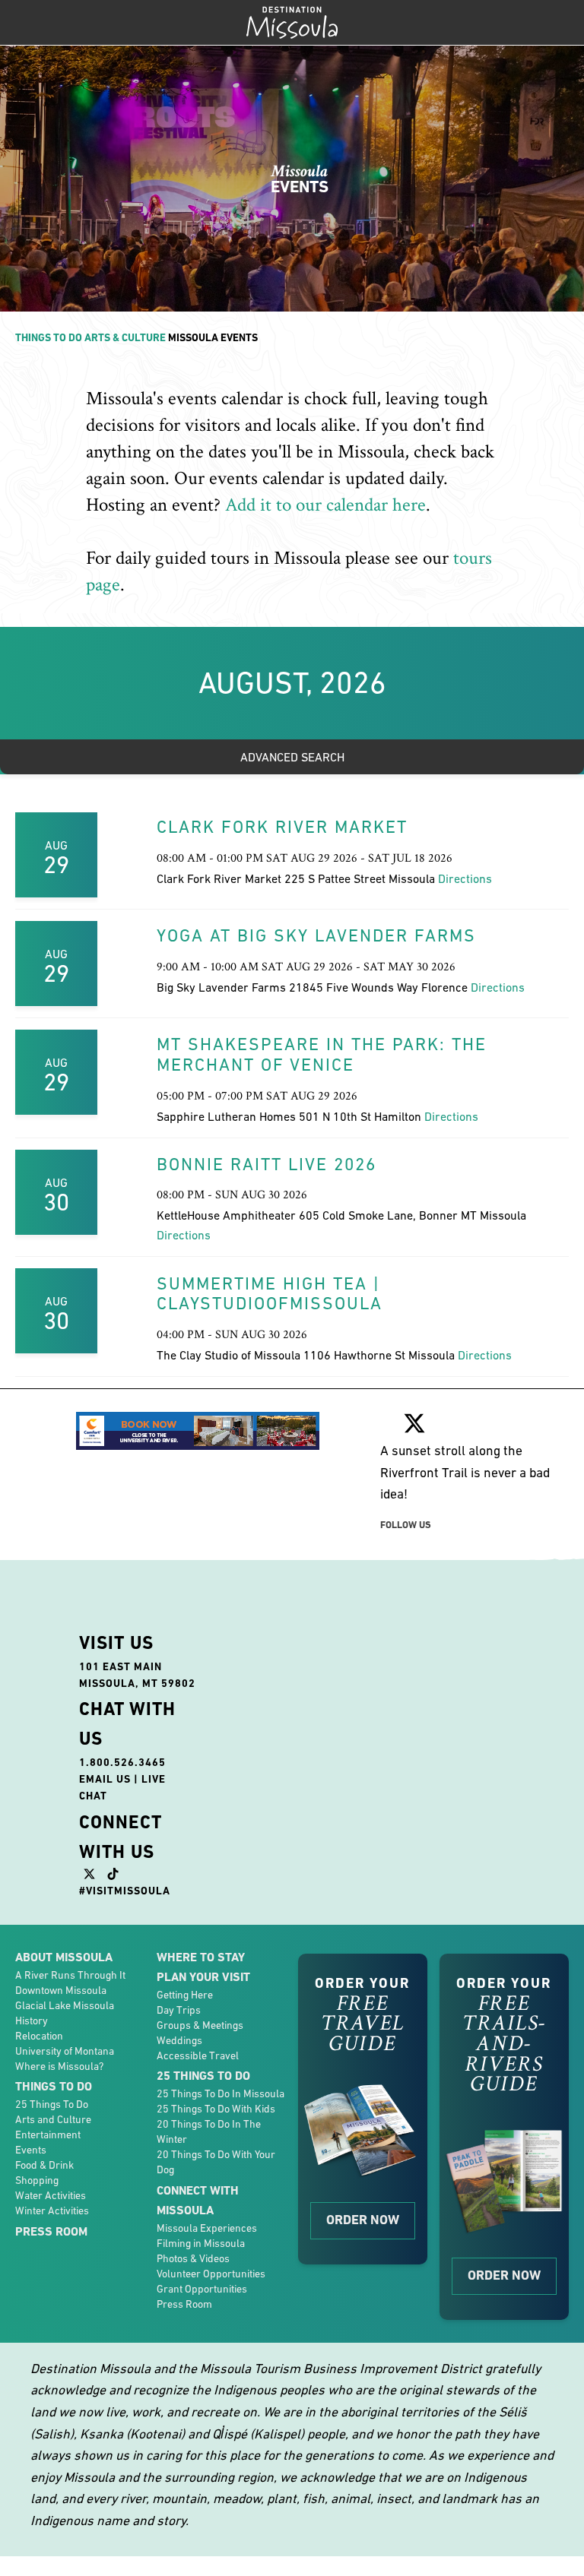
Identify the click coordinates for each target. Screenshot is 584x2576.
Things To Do (49, 337)
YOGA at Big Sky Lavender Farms (316, 935)
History (32, 2021)
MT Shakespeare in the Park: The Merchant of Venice (322, 1054)
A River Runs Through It (70, 1975)
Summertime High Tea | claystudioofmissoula (270, 1294)
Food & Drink (44, 2165)
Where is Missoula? (59, 2066)
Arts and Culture (53, 2119)
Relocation (39, 2036)
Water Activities (51, 2195)
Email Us (105, 1779)
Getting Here (185, 1995)
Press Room (51, 2231)
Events (31, 2150)
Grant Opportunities (202, 2289)
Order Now (363, 2220)
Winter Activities (52, 2210)
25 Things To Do (52, 2104)
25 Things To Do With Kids (216, 2109)
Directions (465, 878)
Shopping (37, 2180)
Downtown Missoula (61, 1990)
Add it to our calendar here (325, 505)
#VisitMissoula (125, 1891)
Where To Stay (201, 1957)
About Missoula (64, 1957)
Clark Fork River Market (282, 827)
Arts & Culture (125, 337)
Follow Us (406, 1525)
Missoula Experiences (207, 2228)
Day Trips (179, 2010)
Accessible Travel (198, 2055)
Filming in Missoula (201, 2243)
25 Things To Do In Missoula (221, 2093)
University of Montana (65, 2051)
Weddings (179, 2040)
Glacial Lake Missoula (65, 2005)
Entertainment (48, 2135)
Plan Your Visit (203, 1977)
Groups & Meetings (200, 2025)
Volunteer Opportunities (211, 2274)
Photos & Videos (193, 2258)
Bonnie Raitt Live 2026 (267, 1164)
